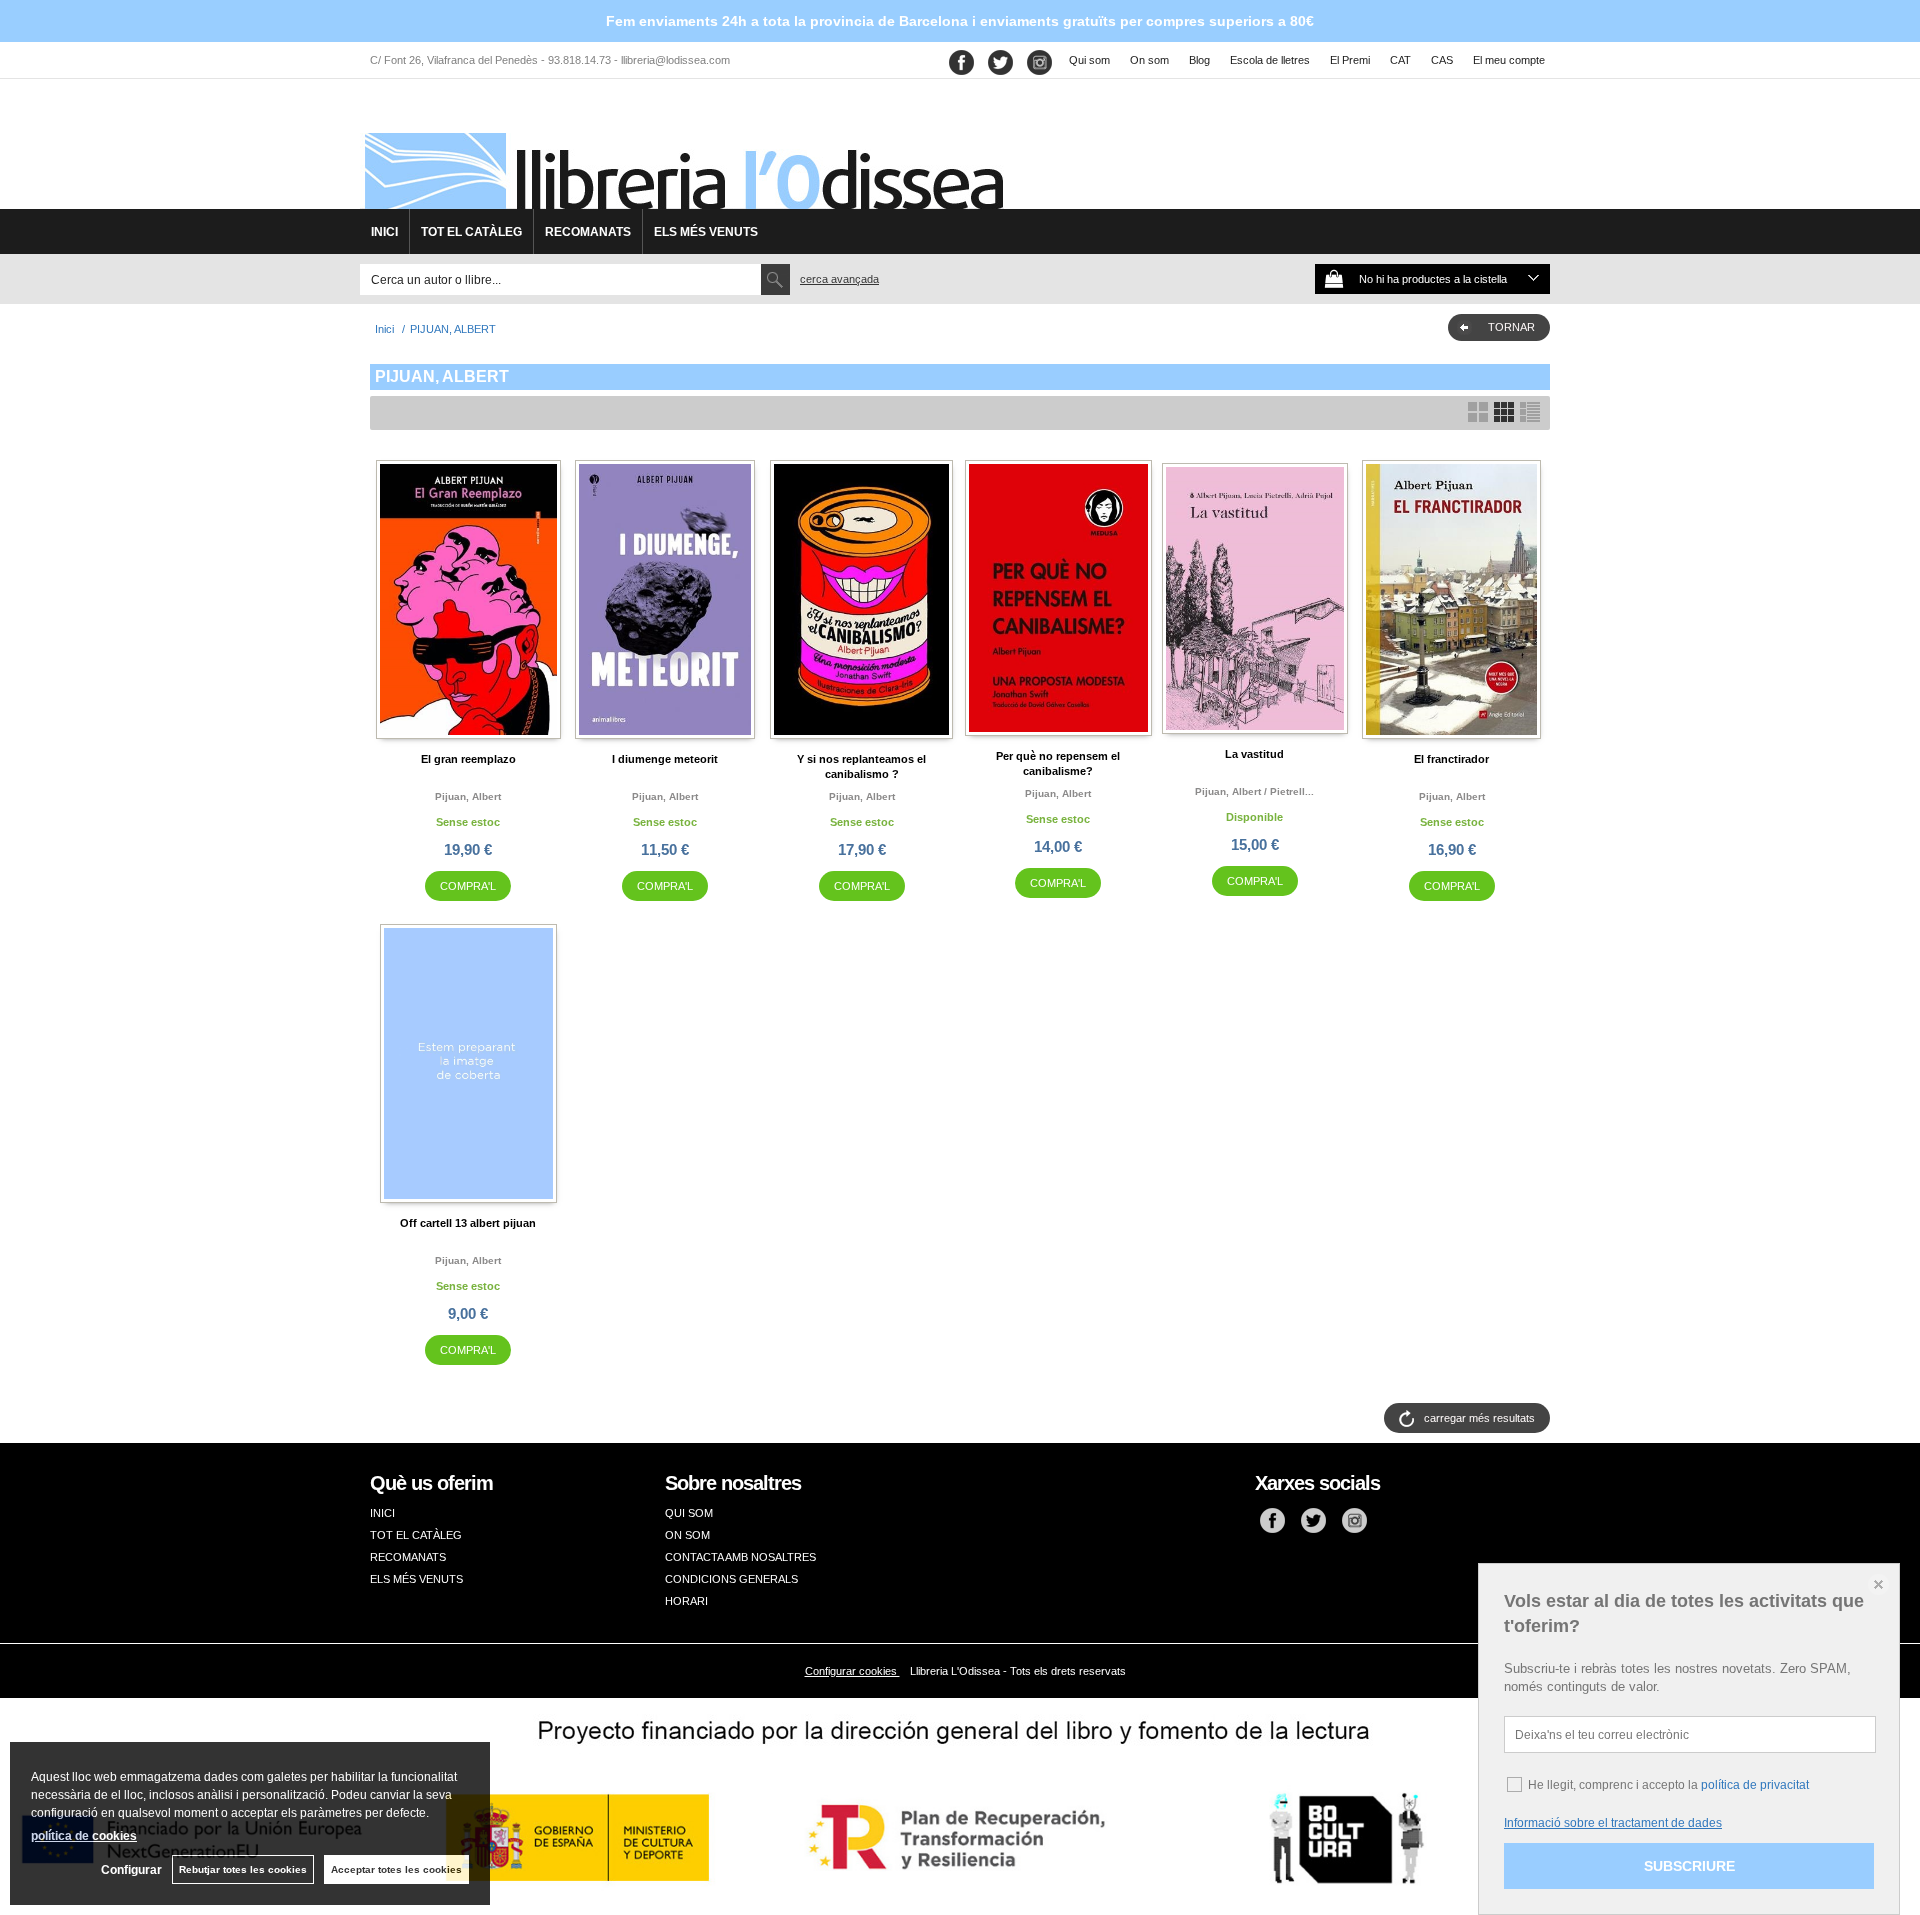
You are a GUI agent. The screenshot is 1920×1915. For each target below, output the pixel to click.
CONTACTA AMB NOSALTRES (740, 1557)
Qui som (1089, 60)
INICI (384, 232)
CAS (1442, 60)
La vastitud (1254, 754)
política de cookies (84, 1836)
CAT (1400, 60)
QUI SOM (689, 1513)
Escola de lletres (1270, 60)
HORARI (686, 1601)
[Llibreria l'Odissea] (682, 151)
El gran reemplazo (468, 759)
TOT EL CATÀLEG (471, 232)
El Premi (1350, 60)
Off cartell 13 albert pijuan (468, 1223)
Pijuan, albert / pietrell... (1254, 791)
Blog (1199, 60)
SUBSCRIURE (1689, 1866)
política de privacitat (1755, 1785)
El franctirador (1451, 759)
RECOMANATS (588, 232)
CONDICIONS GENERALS (731, 1579)
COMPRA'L (468, 886)
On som (1149, 60)
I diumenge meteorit (665, 759)
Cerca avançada (839, 279)
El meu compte (1509, 60)
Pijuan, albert (468, 796)
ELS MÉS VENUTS (706, 232)
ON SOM (687, 1535)
